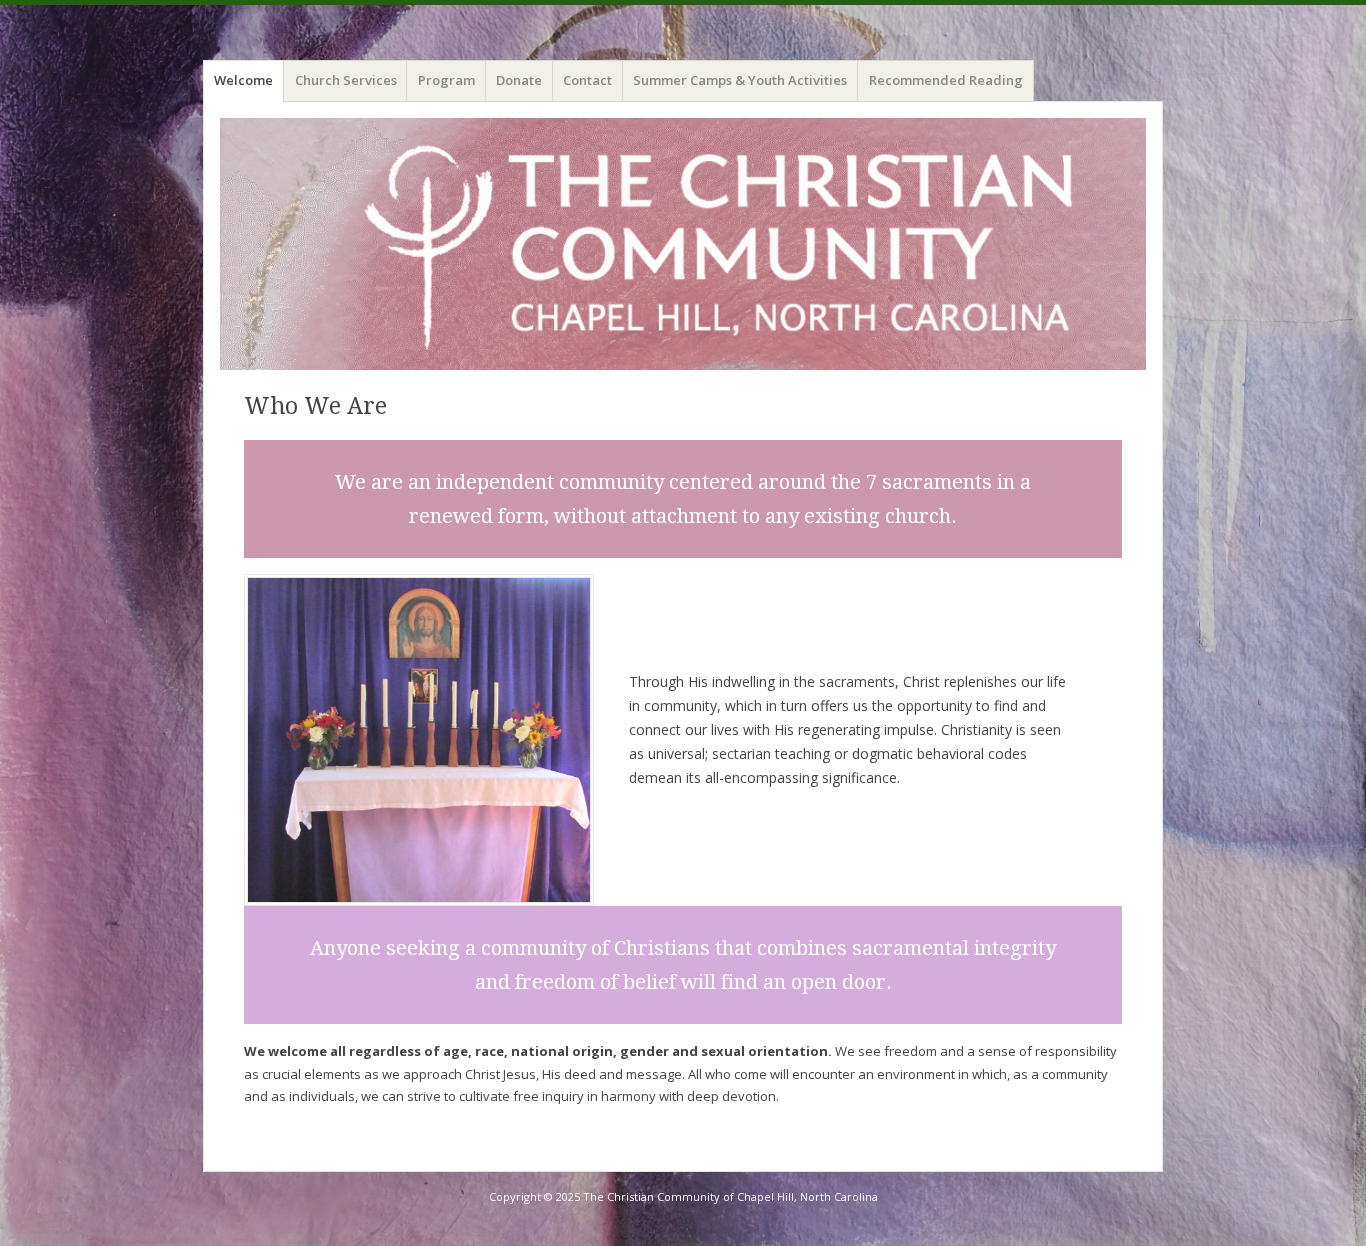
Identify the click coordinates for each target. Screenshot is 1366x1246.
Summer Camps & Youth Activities (740, 80)
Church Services (346, 80)
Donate (519, 80)
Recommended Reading (946, 80)
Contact (587, 80)
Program (446, 80)
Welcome (243, 80)
